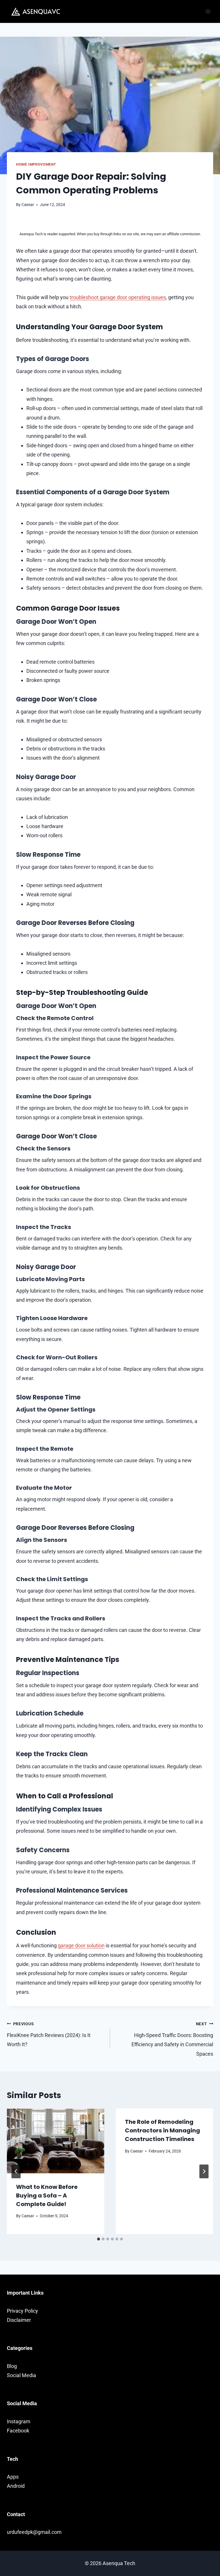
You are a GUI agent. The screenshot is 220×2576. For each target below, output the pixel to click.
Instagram (19, 2421)
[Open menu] (208, 11)
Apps (13, 2477)
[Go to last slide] (16, 2171)
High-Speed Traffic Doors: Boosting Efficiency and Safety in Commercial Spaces (172, 2039)
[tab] (99, 2239)
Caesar (28, 205)
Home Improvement (36, 164)
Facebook (18, 2431)
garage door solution (81, 1945)
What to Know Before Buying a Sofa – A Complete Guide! (47, 2195)
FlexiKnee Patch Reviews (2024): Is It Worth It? (49, 2035)
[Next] (204, 2171)
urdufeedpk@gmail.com (34, 2532)
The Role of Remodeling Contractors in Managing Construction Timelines (162, 2130)
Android (16, 2486)
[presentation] (56, 2141)
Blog (12, 2366)
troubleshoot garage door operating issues (118, 297)
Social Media (21, 2375)
